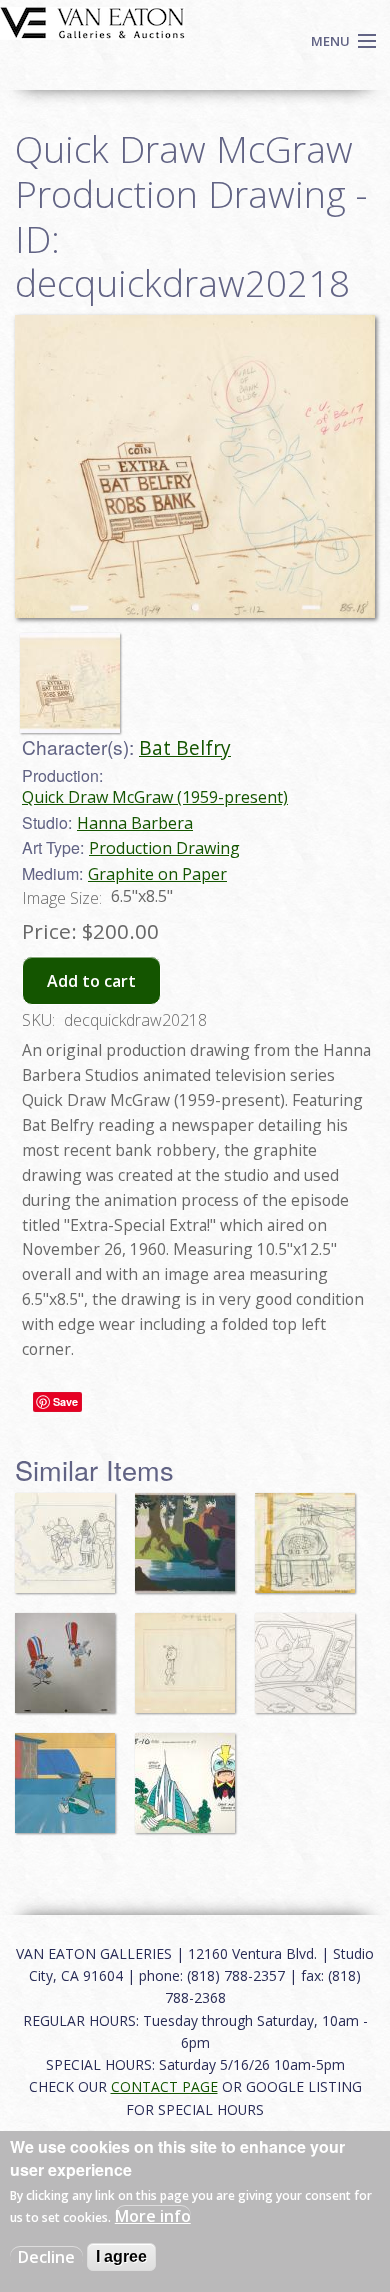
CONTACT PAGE (164, 2086)
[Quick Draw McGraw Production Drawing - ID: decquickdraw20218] (75, 674)
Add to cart (91, 981)
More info (153, 2216)
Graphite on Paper (157, 874)
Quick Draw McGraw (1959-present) (155, 797)
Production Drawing (164, 848)
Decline (46, 2257)
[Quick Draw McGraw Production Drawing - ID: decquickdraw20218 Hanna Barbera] (195, 465)
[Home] (92, 21)
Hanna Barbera (135, 823)
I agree (121, 2256)
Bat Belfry (185, 747)
